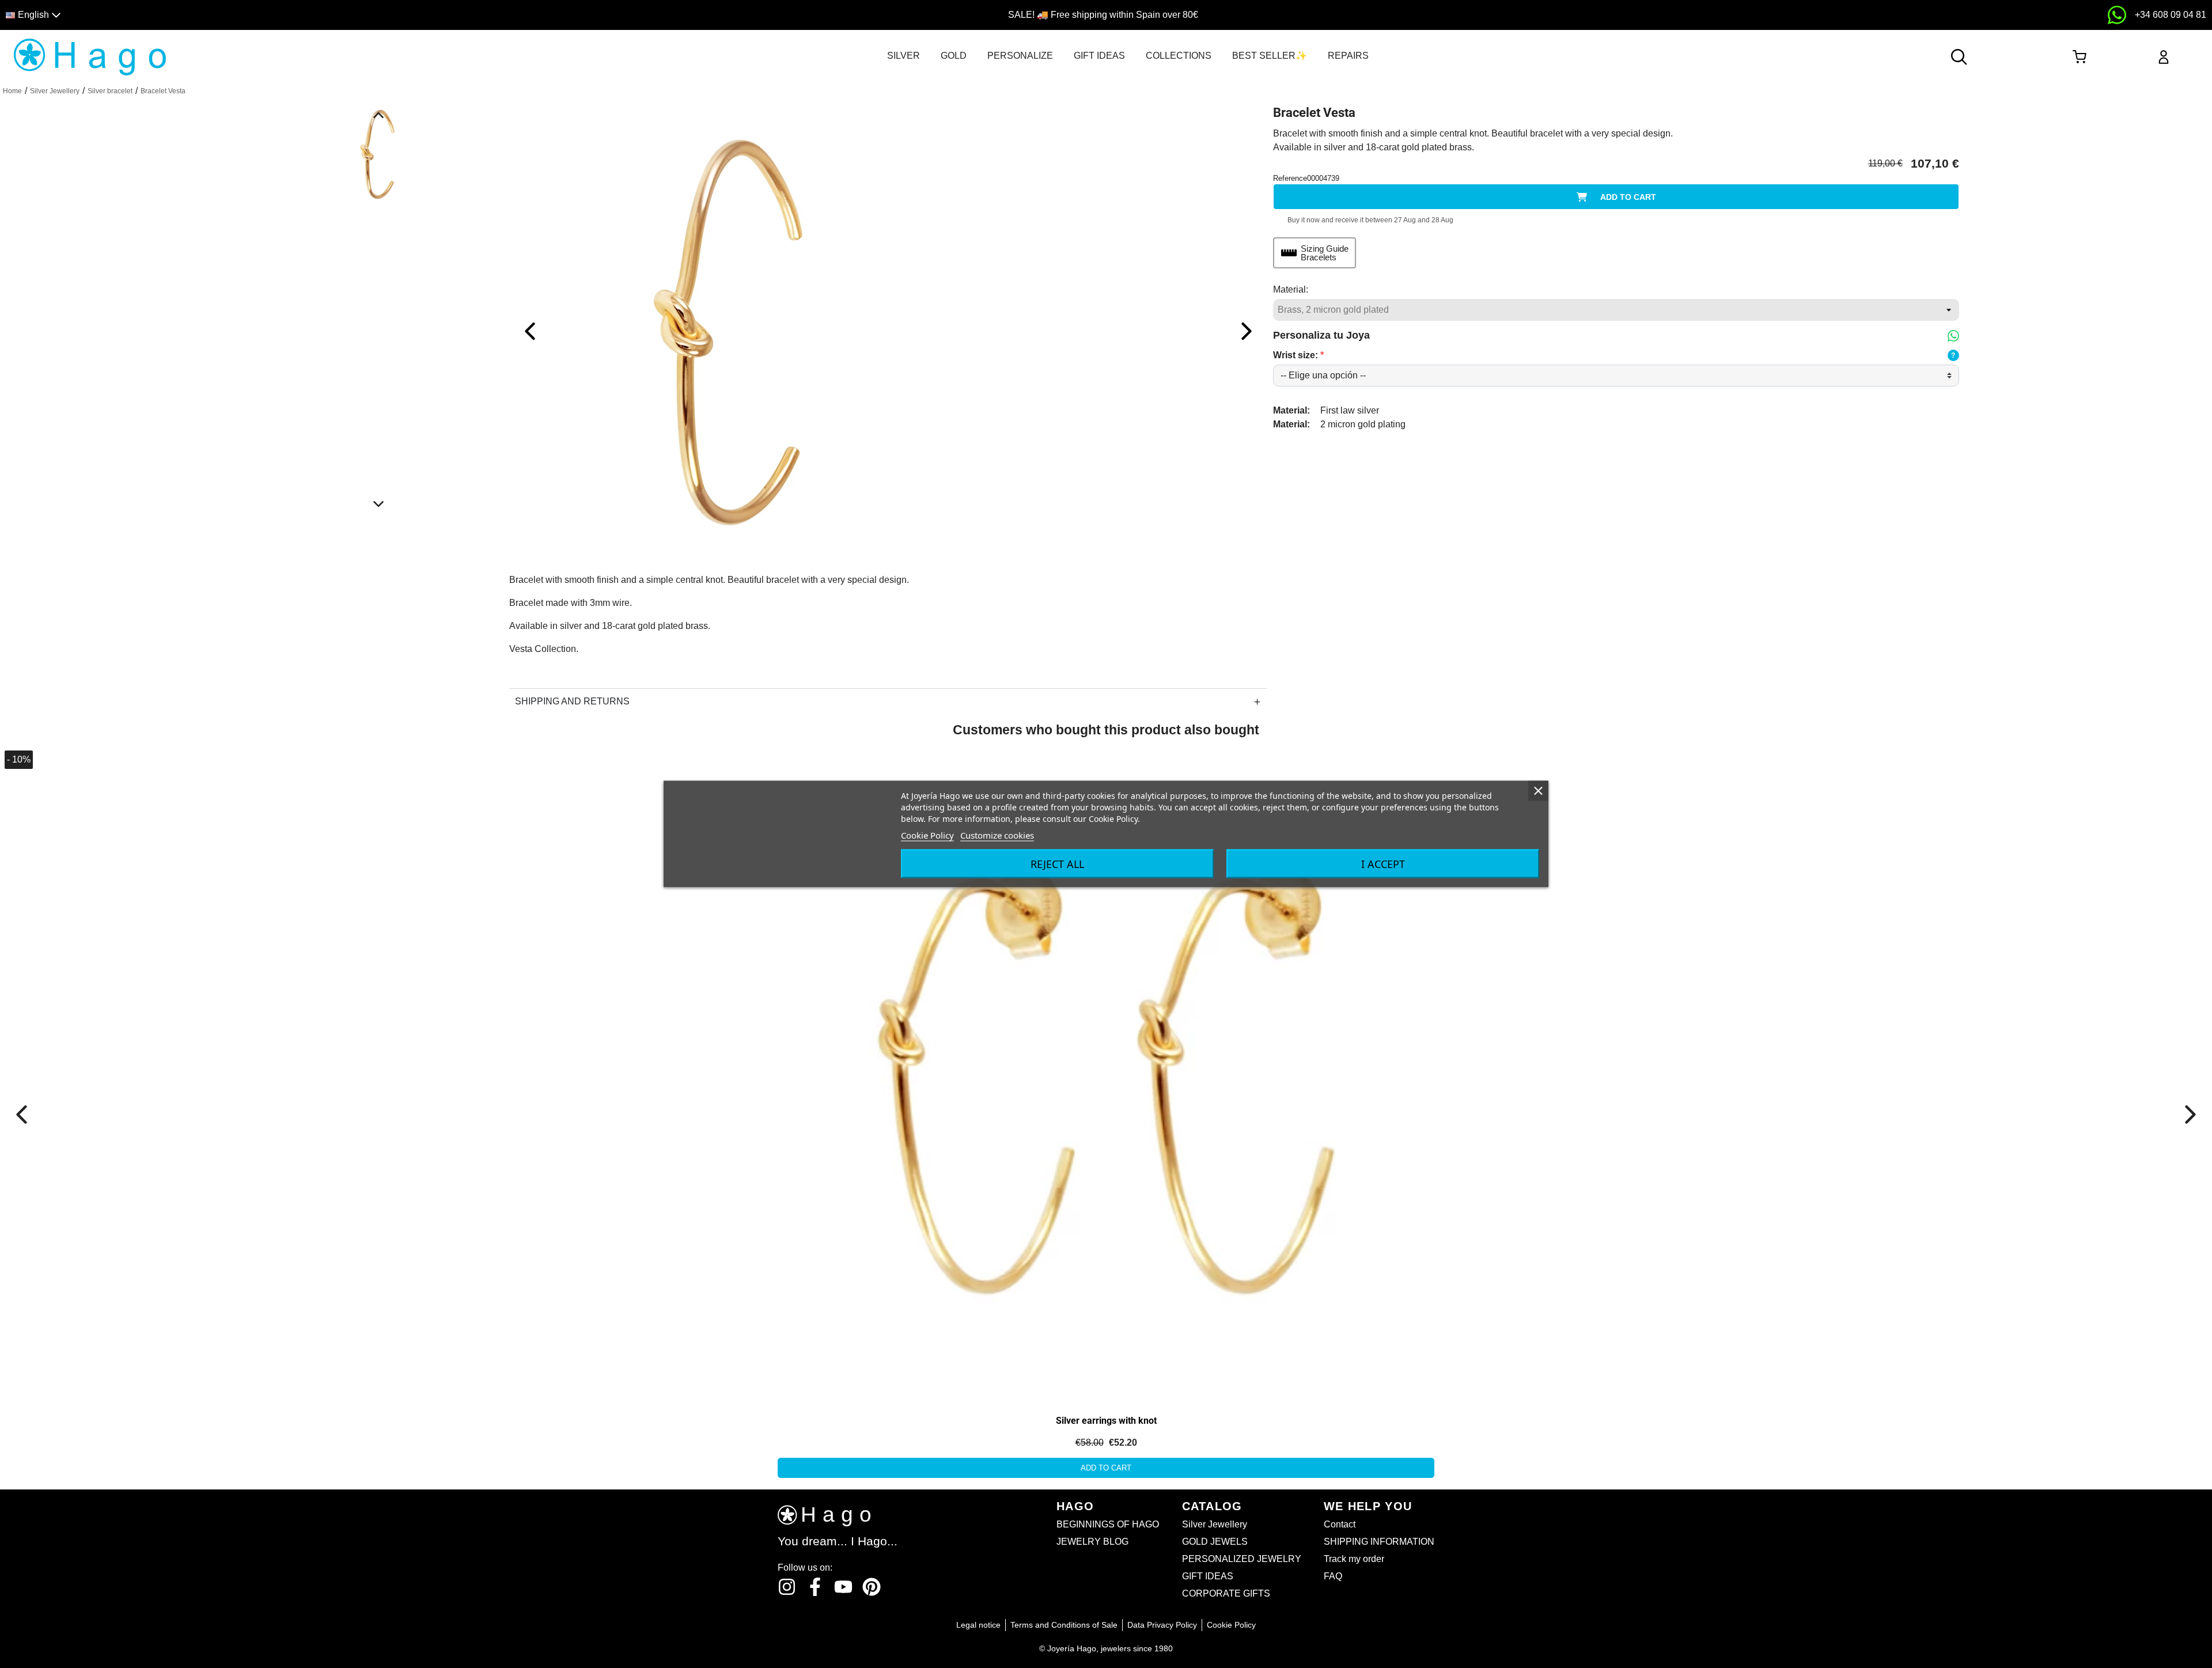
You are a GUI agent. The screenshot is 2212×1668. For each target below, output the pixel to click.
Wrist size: (1298, 355)
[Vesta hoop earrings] (1106, 1073)
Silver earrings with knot (1106, 1421)
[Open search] (1959, 57)
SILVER (904, 56)
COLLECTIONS (1179, 56)
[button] (278, 15)
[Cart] (2079, 57)
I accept (1383, 864)
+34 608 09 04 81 (2171, 15)
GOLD (954, 56)
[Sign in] (2164, 57)
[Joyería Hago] (90, 56)
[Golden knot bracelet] (740, 330)
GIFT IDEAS (1099, 56)
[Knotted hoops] (131, 875)
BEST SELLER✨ (1270, 56)
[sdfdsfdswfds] (2117, 15)
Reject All (1057, 864)
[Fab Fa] (872, 1587)
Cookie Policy (927, 835)
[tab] (904, 56)
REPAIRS (1348, 56)
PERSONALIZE (1020, 56)
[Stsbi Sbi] (787, 1587)
